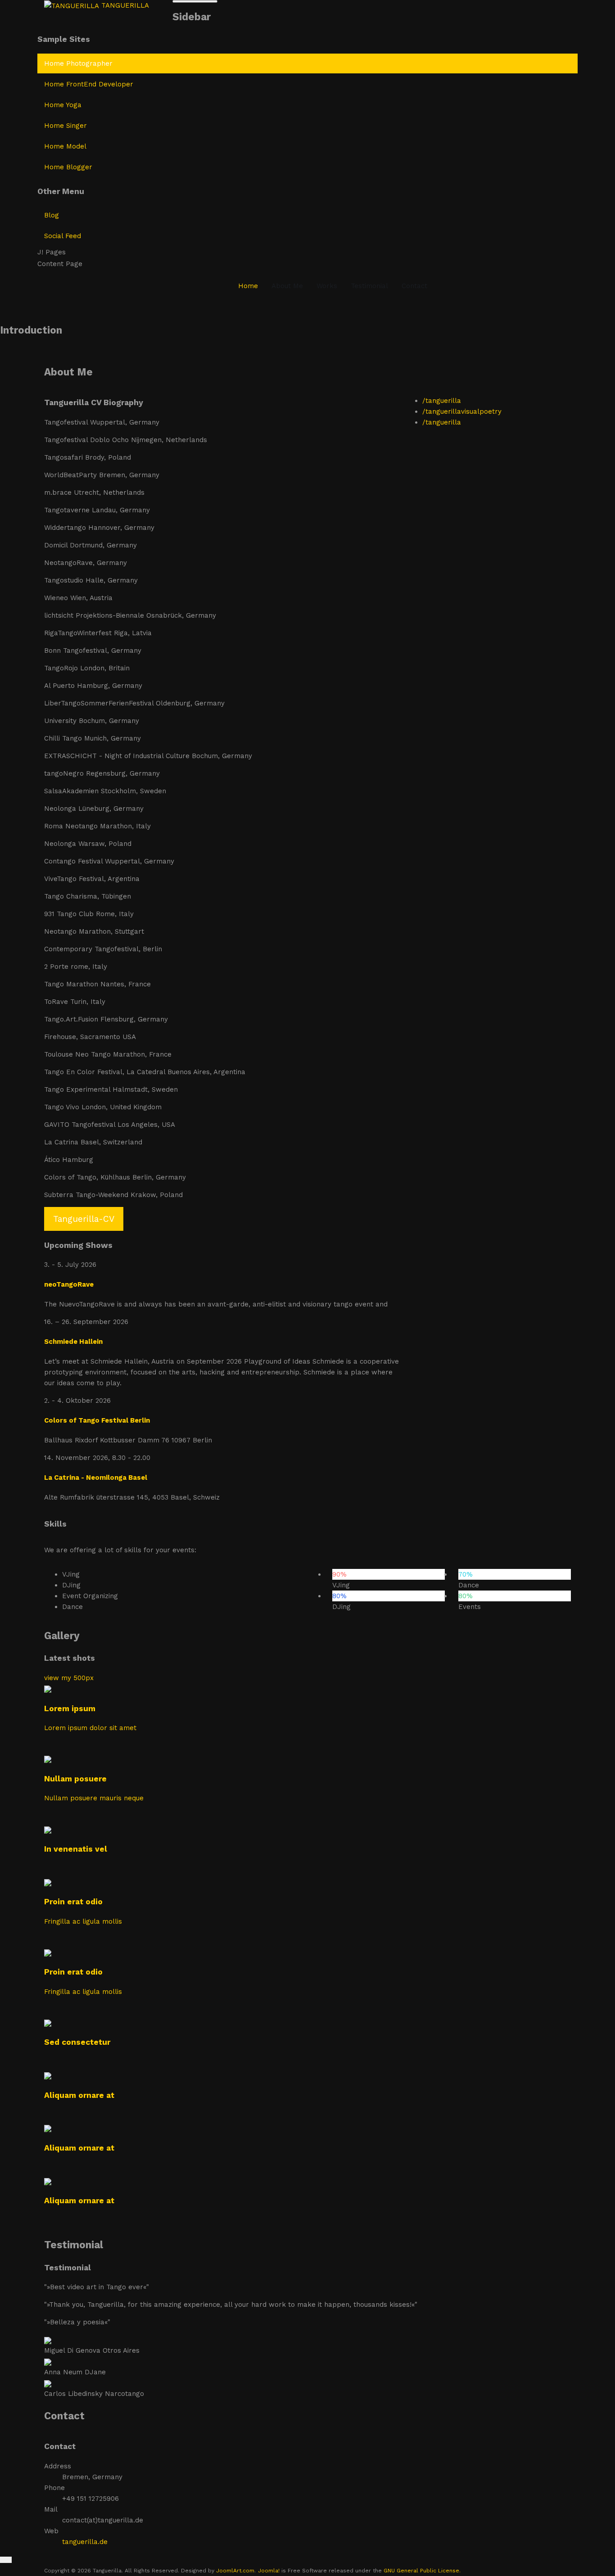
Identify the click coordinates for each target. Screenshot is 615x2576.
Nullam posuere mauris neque (94, 1798)
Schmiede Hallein (73, 1342)
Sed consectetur (77, 2042)
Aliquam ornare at (79, 2095)
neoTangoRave (69, 1284)
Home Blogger (68, 167)
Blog (52, 215)
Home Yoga (63, 105)
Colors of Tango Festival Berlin (97, 1420)
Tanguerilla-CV (84, 1219)
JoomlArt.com (235, 2571)
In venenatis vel (76, 1849)
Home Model (65, 146)
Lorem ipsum (70, 1708)
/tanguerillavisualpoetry (462, 411)
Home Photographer (78, 63)
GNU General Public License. (422, 2571)
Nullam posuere (75, 1779)
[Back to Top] (6, 2560)
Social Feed (63, 236)
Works (327, 286)
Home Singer (66, 126)
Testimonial (369, 286)
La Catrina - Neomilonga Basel (96, 1478)
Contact (414, 286)
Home (248, 286)
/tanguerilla (442, 401)
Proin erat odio (73, 1902)
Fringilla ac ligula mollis (83, 1921)
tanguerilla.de (85, 2542)
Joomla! (269, 2571)
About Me (287, 286)
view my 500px (69, 1678)
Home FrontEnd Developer (89, 84)
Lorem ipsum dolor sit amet (90, 1728)
